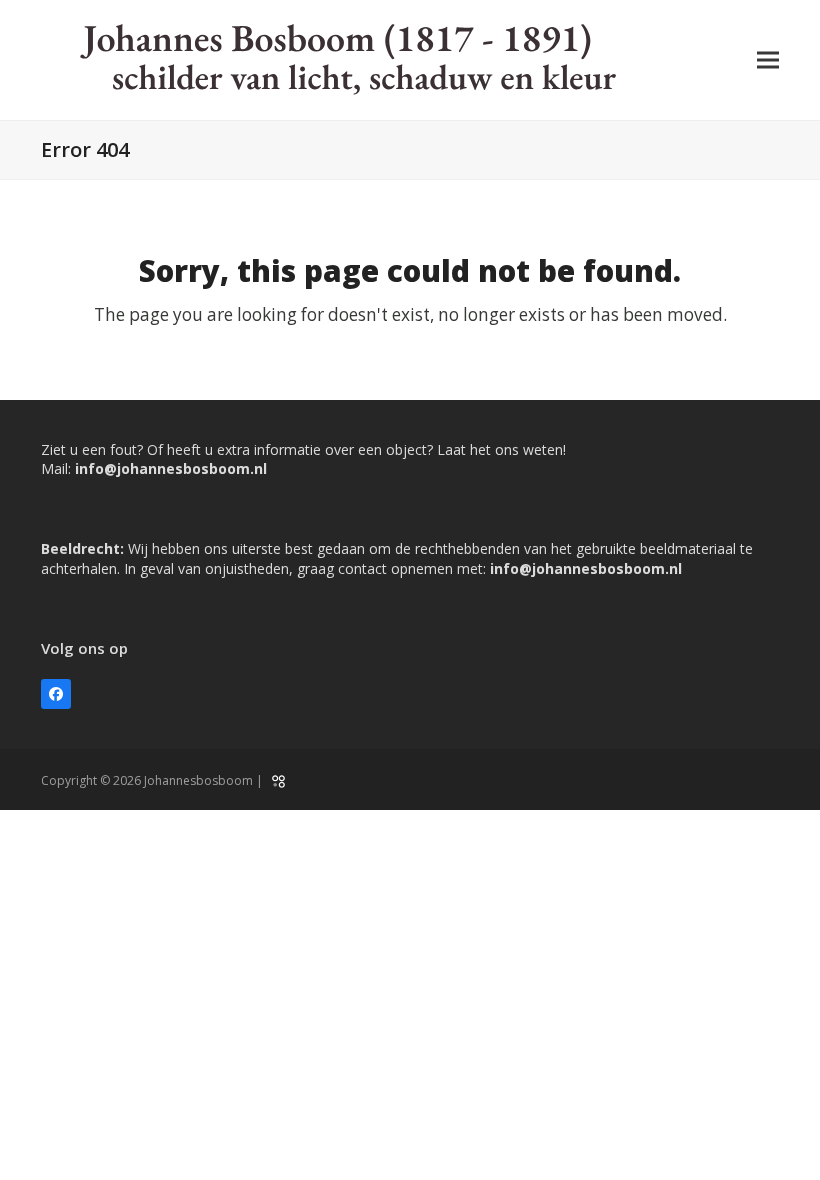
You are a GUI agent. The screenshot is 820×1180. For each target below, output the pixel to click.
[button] (768, 60)
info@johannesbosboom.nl (171, 468)
